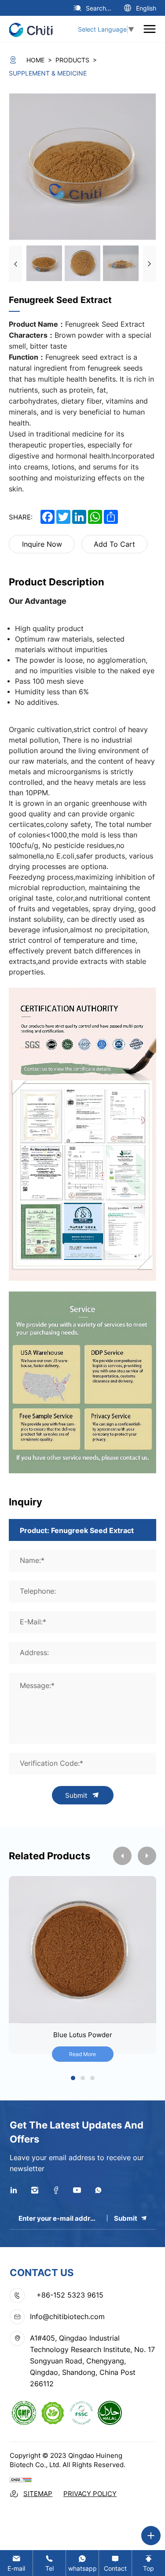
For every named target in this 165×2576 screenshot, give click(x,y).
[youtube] (77, 2190)
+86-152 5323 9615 (70, 2295)
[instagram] (35, 2190)
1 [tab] (73, 2079)
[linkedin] (14, 2190)
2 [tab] (83, 2079)
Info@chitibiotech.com (67, 2316)
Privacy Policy (90, 2494)
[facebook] (56, 2190)
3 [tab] (92, 2079)
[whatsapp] (98, 2190)
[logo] (34, 29)
